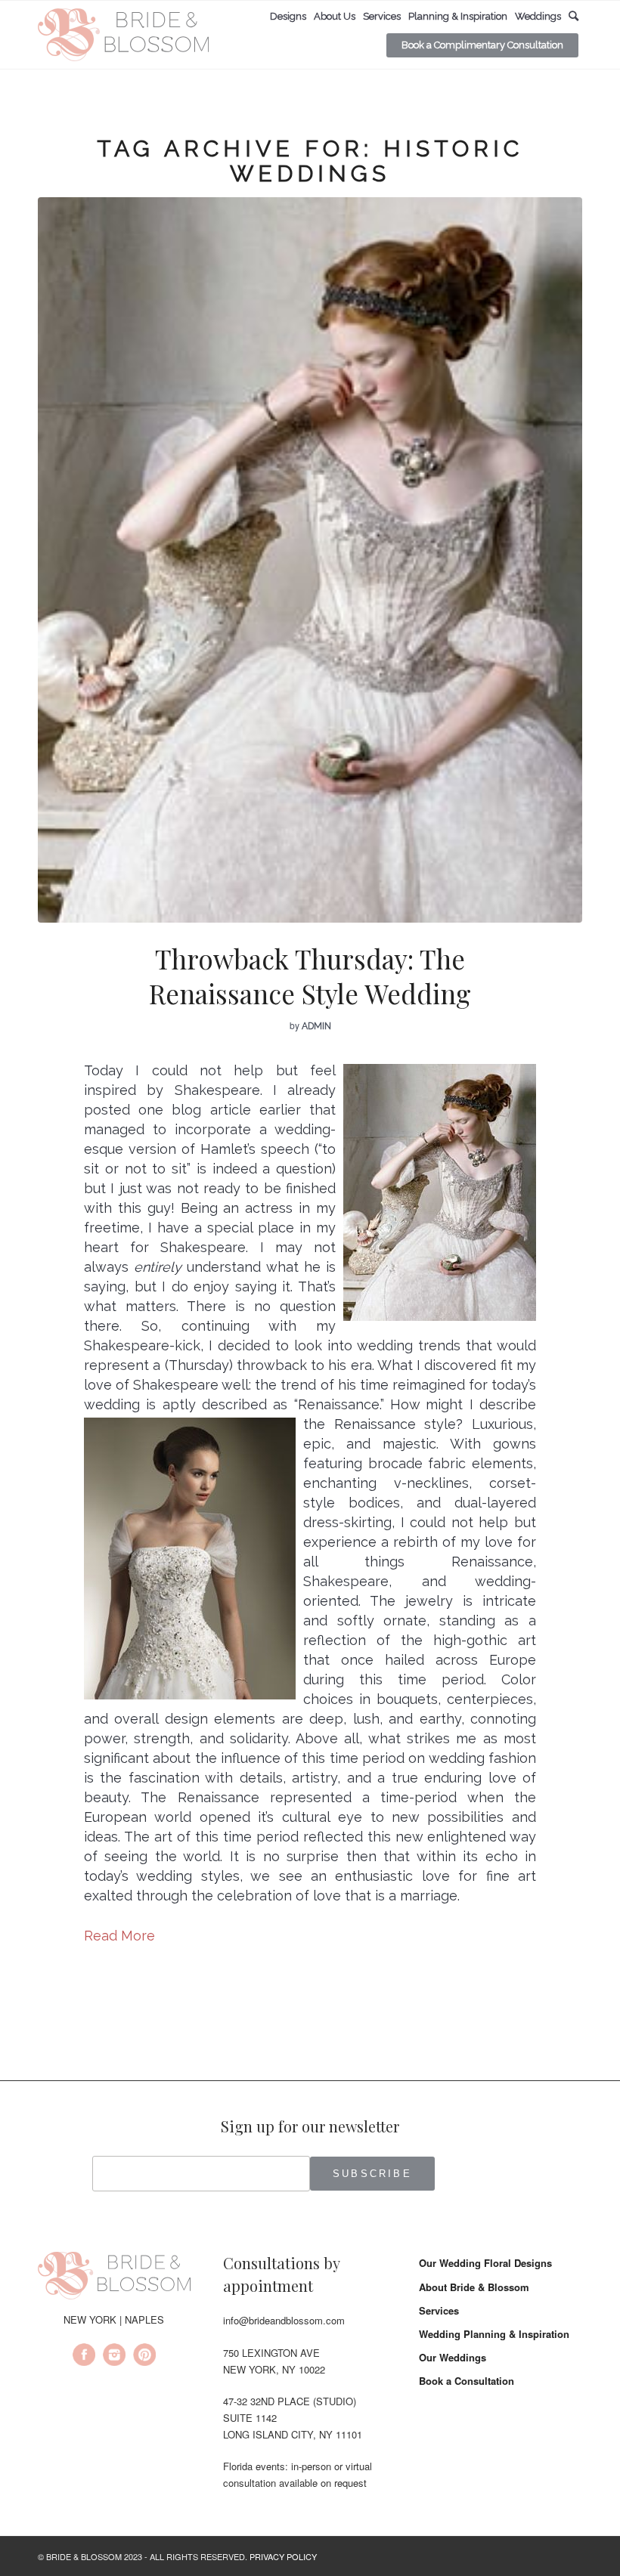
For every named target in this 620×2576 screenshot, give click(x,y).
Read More (119, 1936)
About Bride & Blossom (474, 2287)
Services (439, 2310)
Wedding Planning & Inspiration (494, 2334)
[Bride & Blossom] (114, 2278)
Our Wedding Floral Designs (485, 2263)
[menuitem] (288, 17)
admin (316, 1026)
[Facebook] (84, 2357)
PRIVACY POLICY (283, 2556)
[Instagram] (114, 2357)
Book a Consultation (467, 2381)
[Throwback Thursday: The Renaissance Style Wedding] (310, 560)
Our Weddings (453, 2357)
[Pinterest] (144, 2357)
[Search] (573, 16)
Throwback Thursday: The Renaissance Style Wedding (310, 976)
